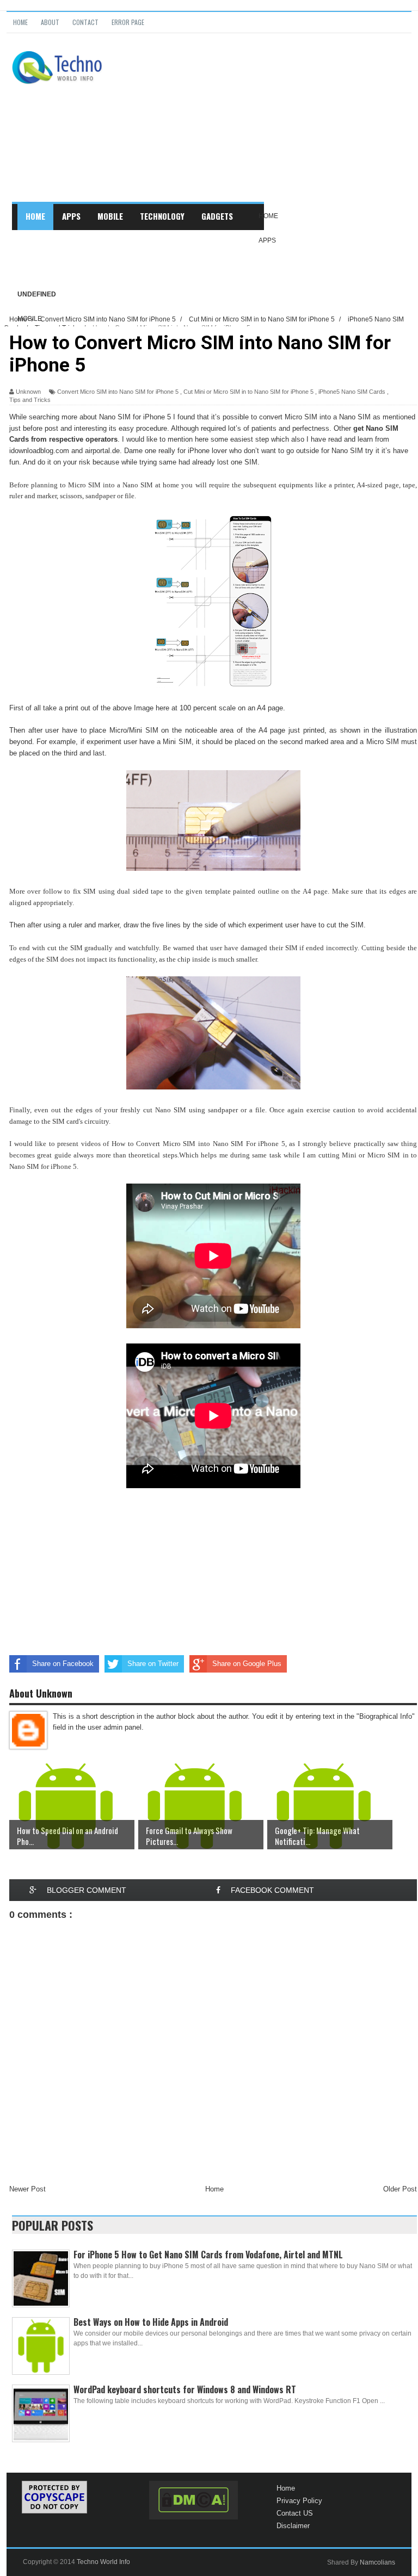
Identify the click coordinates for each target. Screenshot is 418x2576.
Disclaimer (293, 2526)
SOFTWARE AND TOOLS (64, 268)
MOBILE (110, 216)
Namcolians (377, 2562)
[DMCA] (193, 2500)
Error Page (128, 22)
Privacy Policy (299, 2501)
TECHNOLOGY (162, 216)
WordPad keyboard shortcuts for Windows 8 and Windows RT (185, 2389)
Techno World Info (103, 2562)
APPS (71, 216)
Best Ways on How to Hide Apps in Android (151, 2322)
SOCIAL (88, 242)
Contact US (295, 2513)
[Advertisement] (264, 126)
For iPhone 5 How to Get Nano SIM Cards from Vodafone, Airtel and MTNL (208, 2255)
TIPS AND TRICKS (146, 242)
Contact (85, 22)
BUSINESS (42, 242)
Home (20, 22)
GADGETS (217, 216)
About (50, 22)
